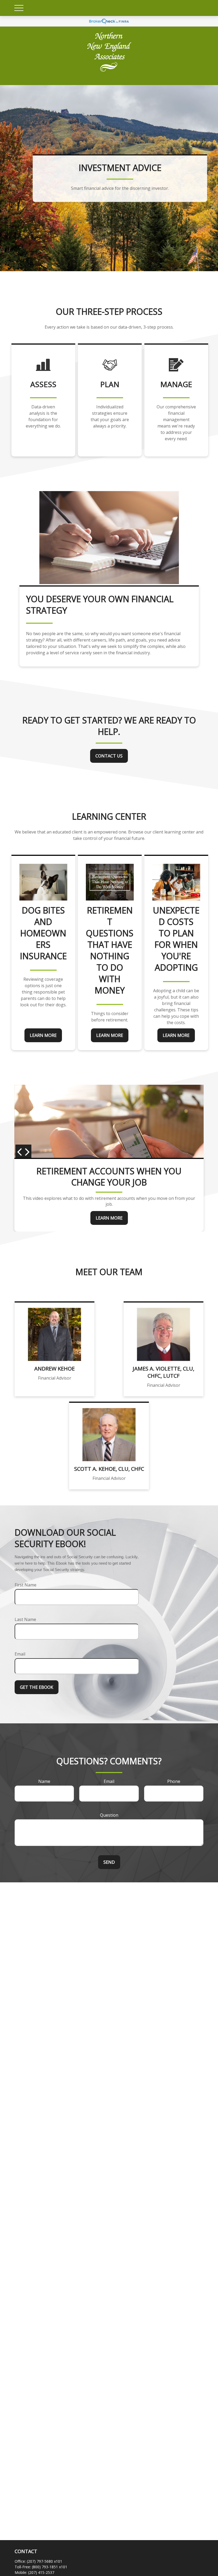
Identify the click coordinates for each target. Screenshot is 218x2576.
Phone (174, 1781)
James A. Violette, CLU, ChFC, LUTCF (163, 1372)
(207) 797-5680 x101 (45, 2561)
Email (20, 1654)
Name (44, 1781)
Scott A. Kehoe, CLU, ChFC (109, 1469)
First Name (26, 1585)
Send (109, 1862)
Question (109, 1815)
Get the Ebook (37, 1687)
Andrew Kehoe (54, 1369)
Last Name (25, 1619)
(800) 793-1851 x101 (50, 2567)
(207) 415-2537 (41, 2572)
